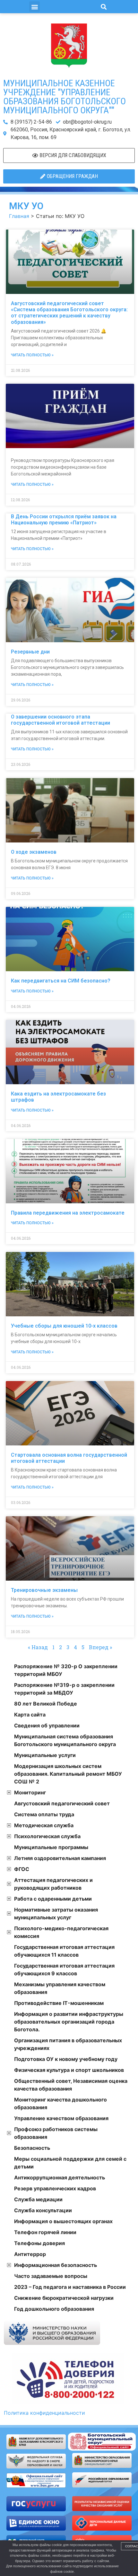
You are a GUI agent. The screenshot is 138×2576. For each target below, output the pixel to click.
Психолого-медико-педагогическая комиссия (61, 1932)
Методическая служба (44, 1825)
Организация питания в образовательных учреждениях (68, 2044)
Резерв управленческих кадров (55, 2188)
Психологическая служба (47, 1836)
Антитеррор (30, 2254)
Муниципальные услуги (45, 1755)
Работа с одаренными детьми (53, 1899)
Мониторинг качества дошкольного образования (60, 2103)
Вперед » (100, 1647)
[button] (34, 7)
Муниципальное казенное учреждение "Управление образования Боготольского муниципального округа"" (65, 97)
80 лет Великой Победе (46, 1704)
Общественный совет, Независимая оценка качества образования (71, 2085)
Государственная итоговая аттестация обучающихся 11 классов (64, 1951)
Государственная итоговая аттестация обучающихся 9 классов (64, 1970)
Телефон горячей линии (45, 2232)
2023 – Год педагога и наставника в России (70, 2287)
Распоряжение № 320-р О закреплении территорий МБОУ (66, 1670)
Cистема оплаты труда (44, 1814)
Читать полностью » (32, 355)
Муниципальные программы (51, 1847)
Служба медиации (38, 2199)
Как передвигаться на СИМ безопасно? (61, 981)
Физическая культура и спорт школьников (69, 2070)
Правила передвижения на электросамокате (68, 1213)
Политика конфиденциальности (44, 2413)
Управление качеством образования (61, 2118)
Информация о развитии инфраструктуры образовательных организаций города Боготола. (69, 2022)
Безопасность (32, 2148)
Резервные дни (30, 652)
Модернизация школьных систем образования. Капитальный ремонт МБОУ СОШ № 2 (68, 1774)
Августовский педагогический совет (62, 1803)
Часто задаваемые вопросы (51, 2276)
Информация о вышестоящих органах (63, 2221)
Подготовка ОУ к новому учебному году (66, 2059)
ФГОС (22, 1869)
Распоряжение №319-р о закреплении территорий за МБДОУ (64, 1689)
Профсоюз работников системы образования (56, 2133)
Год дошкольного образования (54, 2309)
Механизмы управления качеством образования (60, 1988)
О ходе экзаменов (34, 852)
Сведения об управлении (47, 1725)
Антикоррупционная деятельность (60, 2177)
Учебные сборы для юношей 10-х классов (64, 1326)
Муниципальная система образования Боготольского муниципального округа (65, 1740)
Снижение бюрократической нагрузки (64, 2298)
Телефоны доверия (39, 2243)
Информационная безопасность (56, 2265)
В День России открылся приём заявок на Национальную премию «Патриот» (64, 520)
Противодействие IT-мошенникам (59, 2003)
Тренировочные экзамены (44, 1590)
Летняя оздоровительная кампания (60, 1858)
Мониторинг (30, 1792)
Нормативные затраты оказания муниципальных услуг (56, 1913)
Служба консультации (43, 2210)
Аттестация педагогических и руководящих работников (53, 1884)
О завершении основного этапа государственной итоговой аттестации (60, 720)
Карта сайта (30, 1715)
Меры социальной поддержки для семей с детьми (70, 2163)
